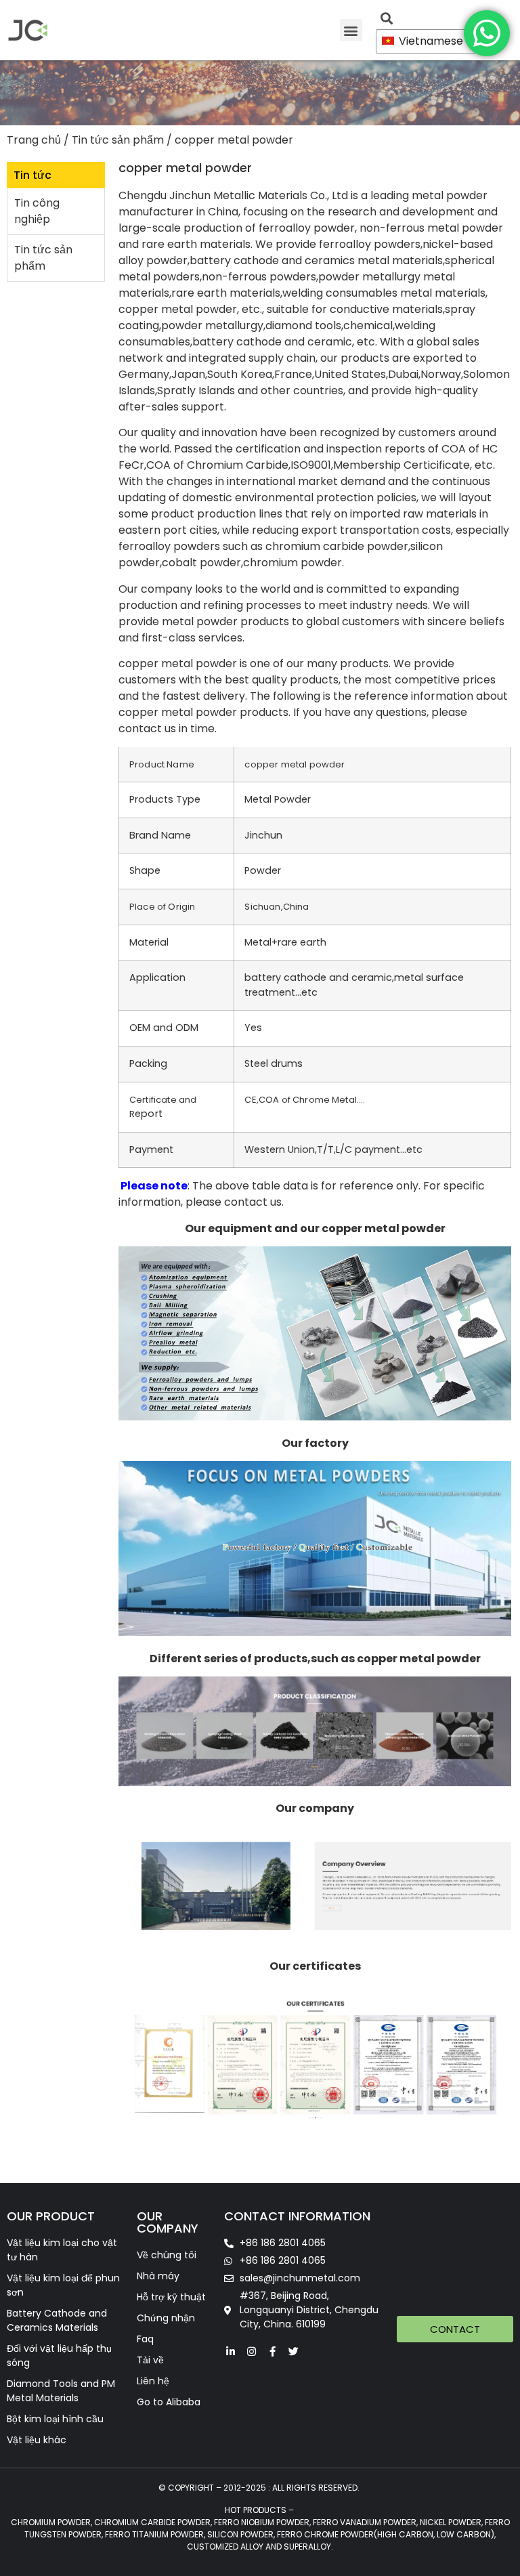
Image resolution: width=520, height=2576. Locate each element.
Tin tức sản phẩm (118, 140)
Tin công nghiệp (37, 211)
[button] (351, 30)
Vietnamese (430, 41)
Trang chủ (34, 140)
